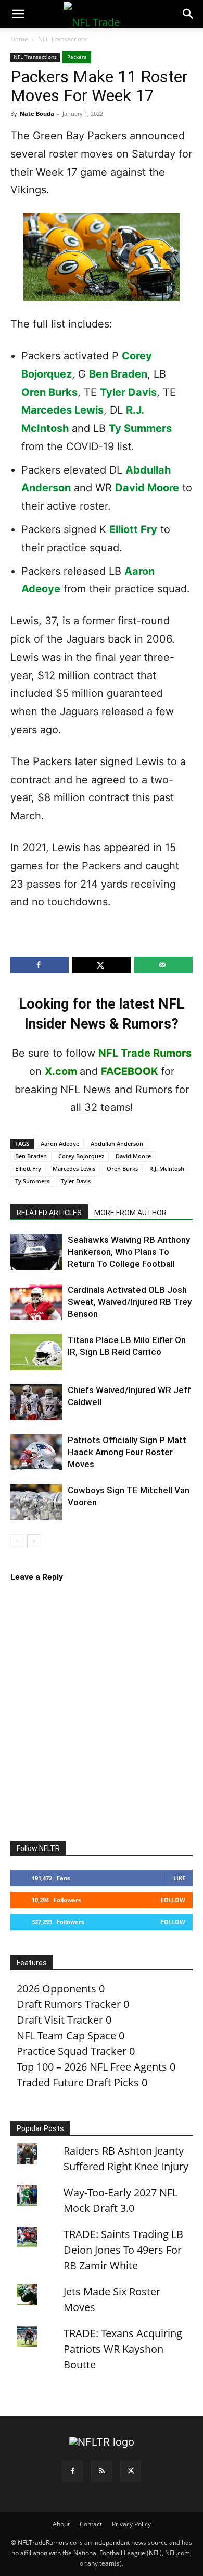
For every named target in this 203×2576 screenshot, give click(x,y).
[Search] (188, 14)
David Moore (147, 488)
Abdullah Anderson (117, 1144)
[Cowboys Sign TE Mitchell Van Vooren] (36, 1502)
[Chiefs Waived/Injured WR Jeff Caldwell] (36, 1402)
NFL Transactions (63, 39)
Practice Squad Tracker (72, 2051)
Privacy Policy (131, 2524)
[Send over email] (163, 965)
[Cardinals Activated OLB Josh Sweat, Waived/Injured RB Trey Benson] (36, 1302)
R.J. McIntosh (167, 1169)
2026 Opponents (56, 1988)
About (61, 2524)
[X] (131, 2471)
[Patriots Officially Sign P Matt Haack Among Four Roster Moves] (36, 1452)
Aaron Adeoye (60, 1144)
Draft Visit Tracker (60, 2020)
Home (19, 39)
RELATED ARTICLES (49, 1213)
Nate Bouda (37, 113)
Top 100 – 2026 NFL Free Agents (92, 2067)
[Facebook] (72, 2471)
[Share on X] (102, 965)
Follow (173, 1900)
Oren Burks (49, 392)
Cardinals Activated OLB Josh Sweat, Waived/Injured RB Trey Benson (130, 1302)
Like (179, 1878)
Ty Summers (140, 428)
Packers (77, 57)
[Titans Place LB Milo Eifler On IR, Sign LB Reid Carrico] (36, 1352)
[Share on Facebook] (40, 965)
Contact (91, 2524)
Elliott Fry (133, 529)
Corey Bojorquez (81, 1156)
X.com (61, 1071)
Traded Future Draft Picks (78, 2082)
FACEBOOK (130, 1071)
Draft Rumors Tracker (69, 2004)
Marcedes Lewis (62, 410)
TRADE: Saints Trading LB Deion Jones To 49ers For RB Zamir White (123, 2250)
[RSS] (102, 2471)
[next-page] (34, 1541)
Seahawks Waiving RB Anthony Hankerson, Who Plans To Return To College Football (129, 1252)
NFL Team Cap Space (66, 2035)
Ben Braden (118, 374)
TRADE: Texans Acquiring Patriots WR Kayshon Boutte (123, 2349)
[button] (18, 14)
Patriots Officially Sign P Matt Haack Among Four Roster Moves (127, 1452)
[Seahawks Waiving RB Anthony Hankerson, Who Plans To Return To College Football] (36, 1252)
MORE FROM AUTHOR (130, 1213)
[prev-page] (17, 1541)
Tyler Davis (128, 392)
